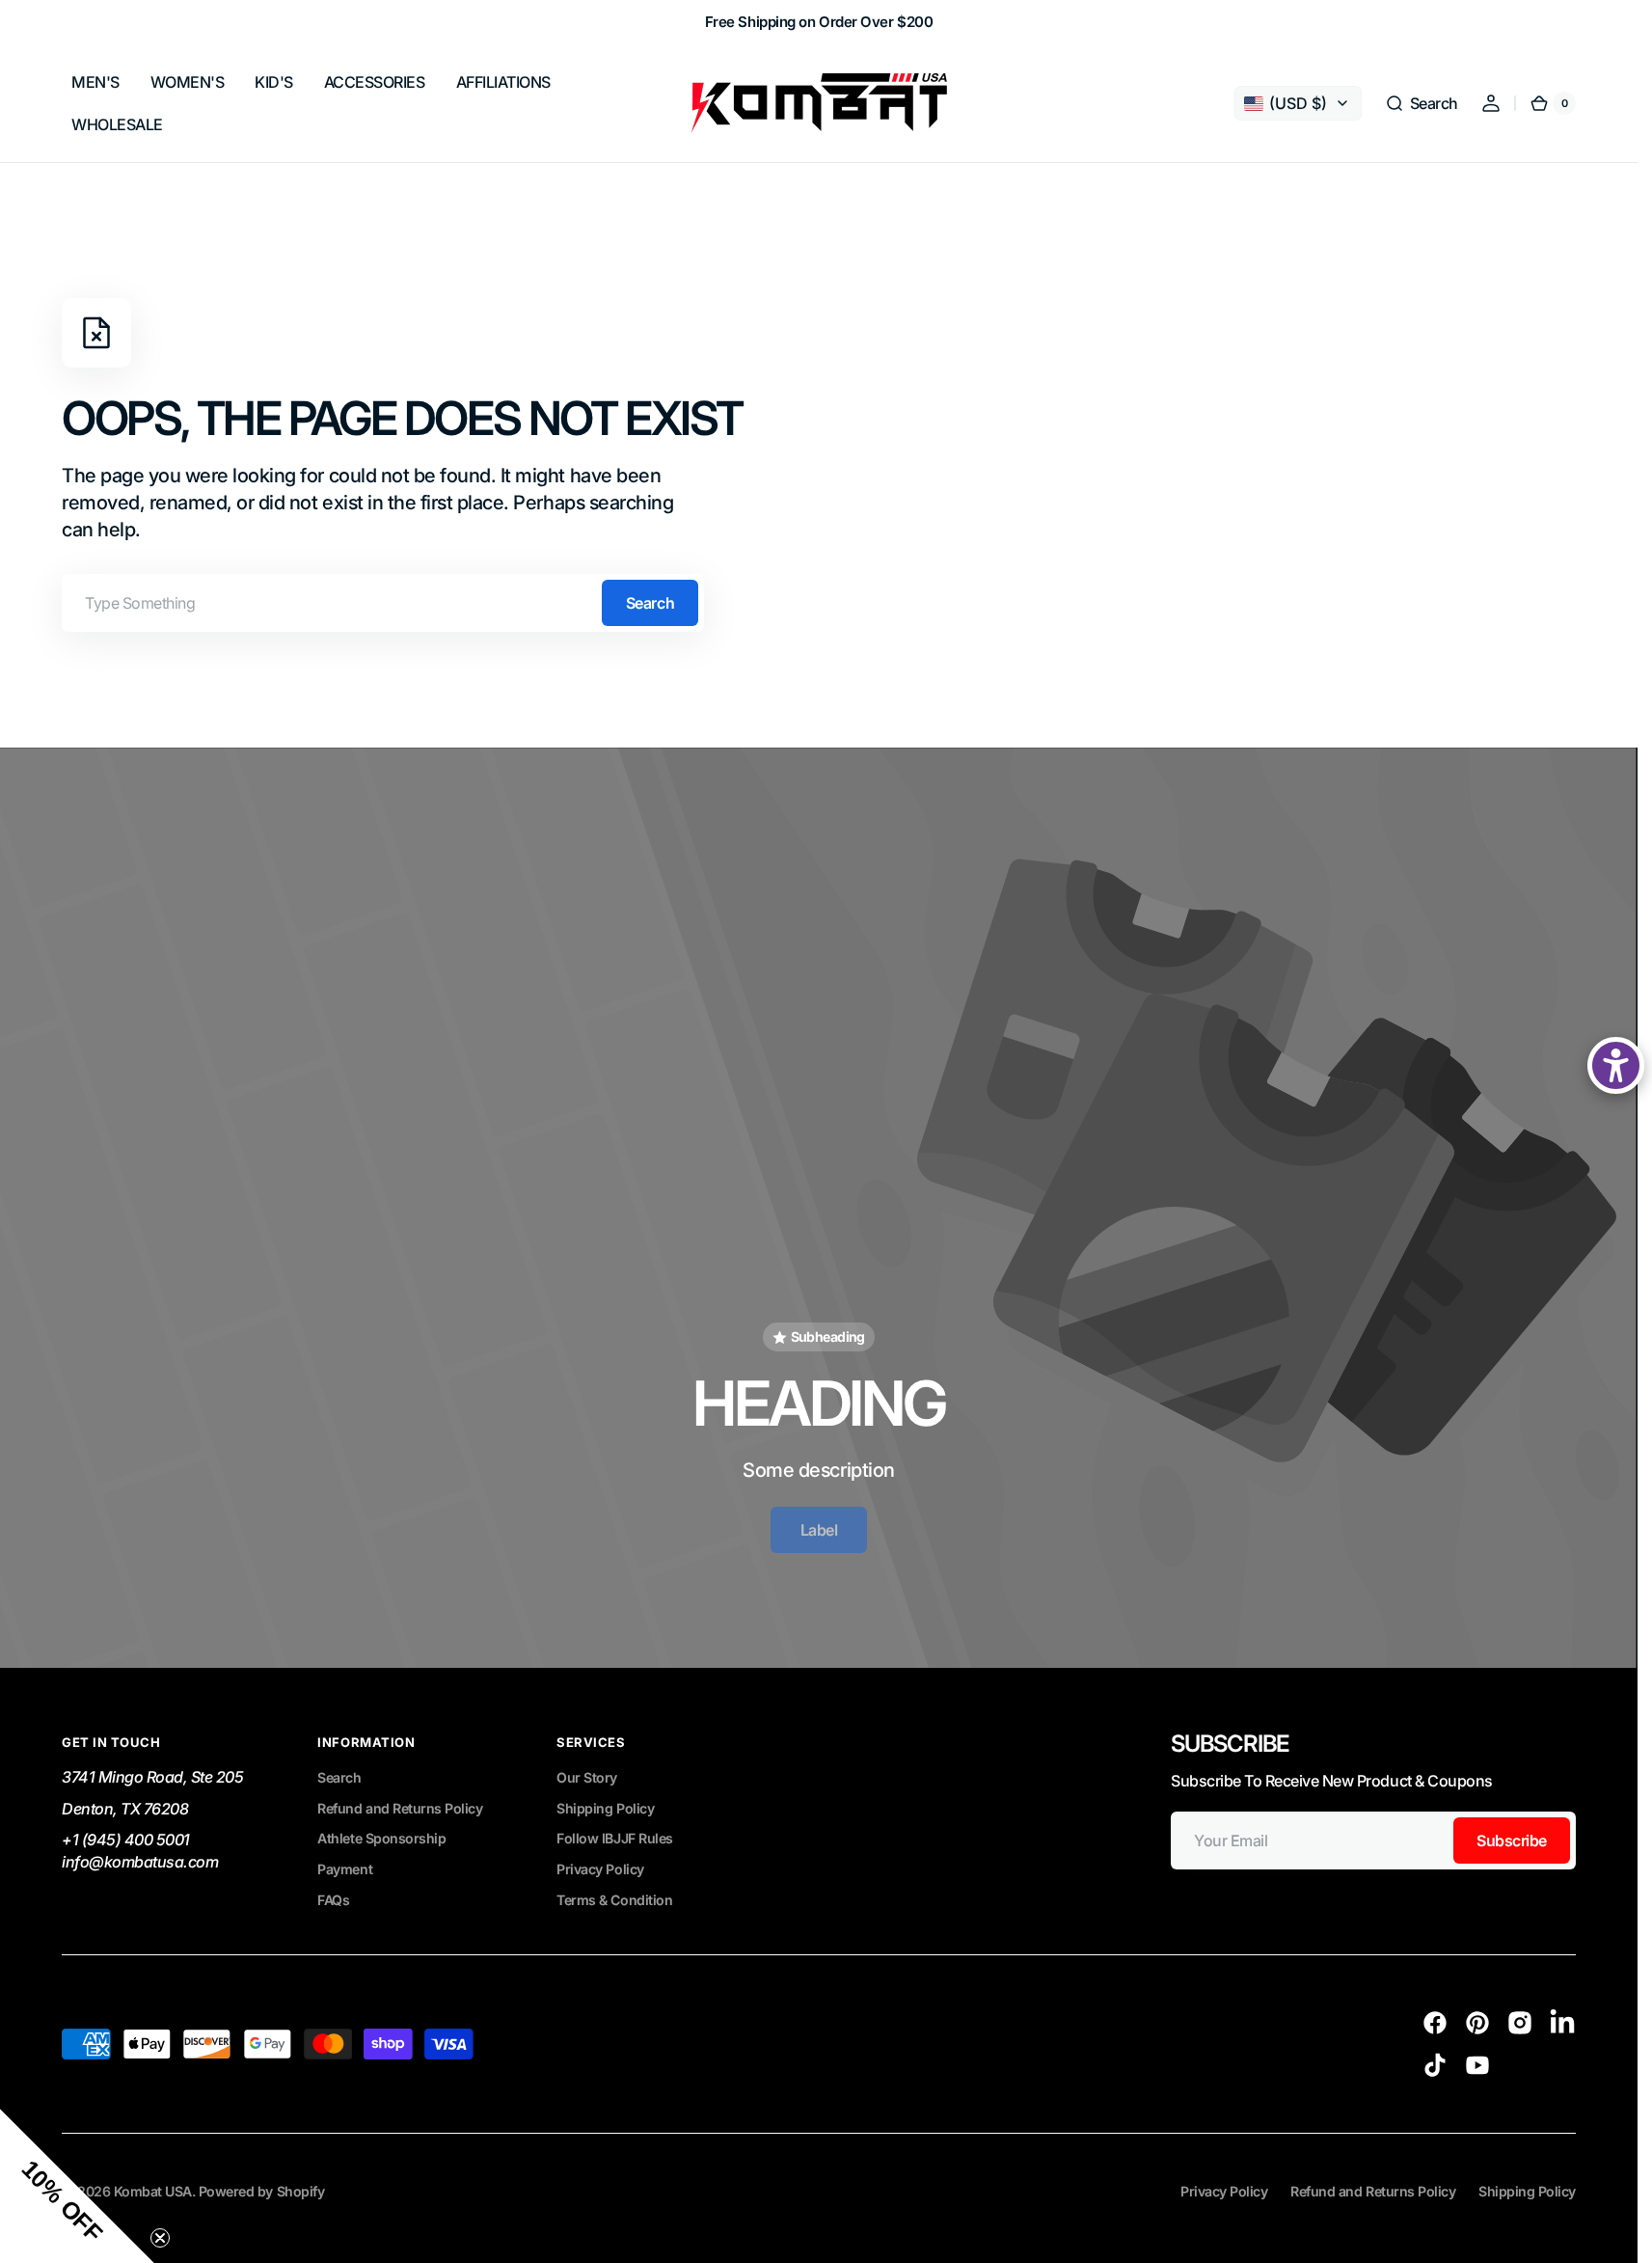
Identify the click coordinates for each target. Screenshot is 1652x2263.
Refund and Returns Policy (400, 1808)
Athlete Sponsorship (381, 1838)
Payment (345, 1869)
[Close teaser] (160, 2238)
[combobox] (383, 603)
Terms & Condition (614, 1900)
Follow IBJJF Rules (614, 1838)
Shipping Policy (605, 1808)
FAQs (333, 1900)
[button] (1422, 103)
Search (650, 603)
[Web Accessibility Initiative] (1616, 1065)
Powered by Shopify (261, 2191)
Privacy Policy (600, 1869)
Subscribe (1512, 1840)
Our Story (587, 1777)
